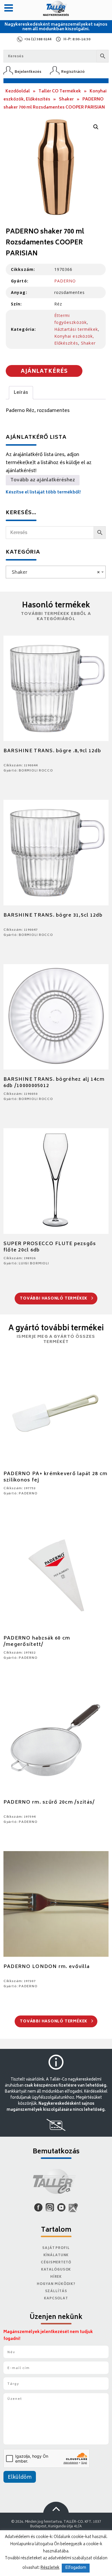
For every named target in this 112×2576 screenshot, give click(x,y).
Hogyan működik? (56, 2284)
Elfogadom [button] (76, 2568)
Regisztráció (73, 72)
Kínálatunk (56, 2255)
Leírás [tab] (21, 393)
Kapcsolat (56, 2299)
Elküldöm (20, 2478)
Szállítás (56, 2291)
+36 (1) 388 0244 (38, 40)
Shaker (66, 99)
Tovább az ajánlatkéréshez (43, 480)
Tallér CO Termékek (60, 91)
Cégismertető (56, 2263)
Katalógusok (56, 2270)
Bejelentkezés (28, 72)
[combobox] (56, 572)
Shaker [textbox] (54, 573)
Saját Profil (56, 2248)
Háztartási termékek (76, 329)
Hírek (56, 2277)
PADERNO (65, 281)
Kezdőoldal (18, 91)
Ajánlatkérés (44, 372)
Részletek (50, 2568)
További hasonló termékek (54, 1299)
